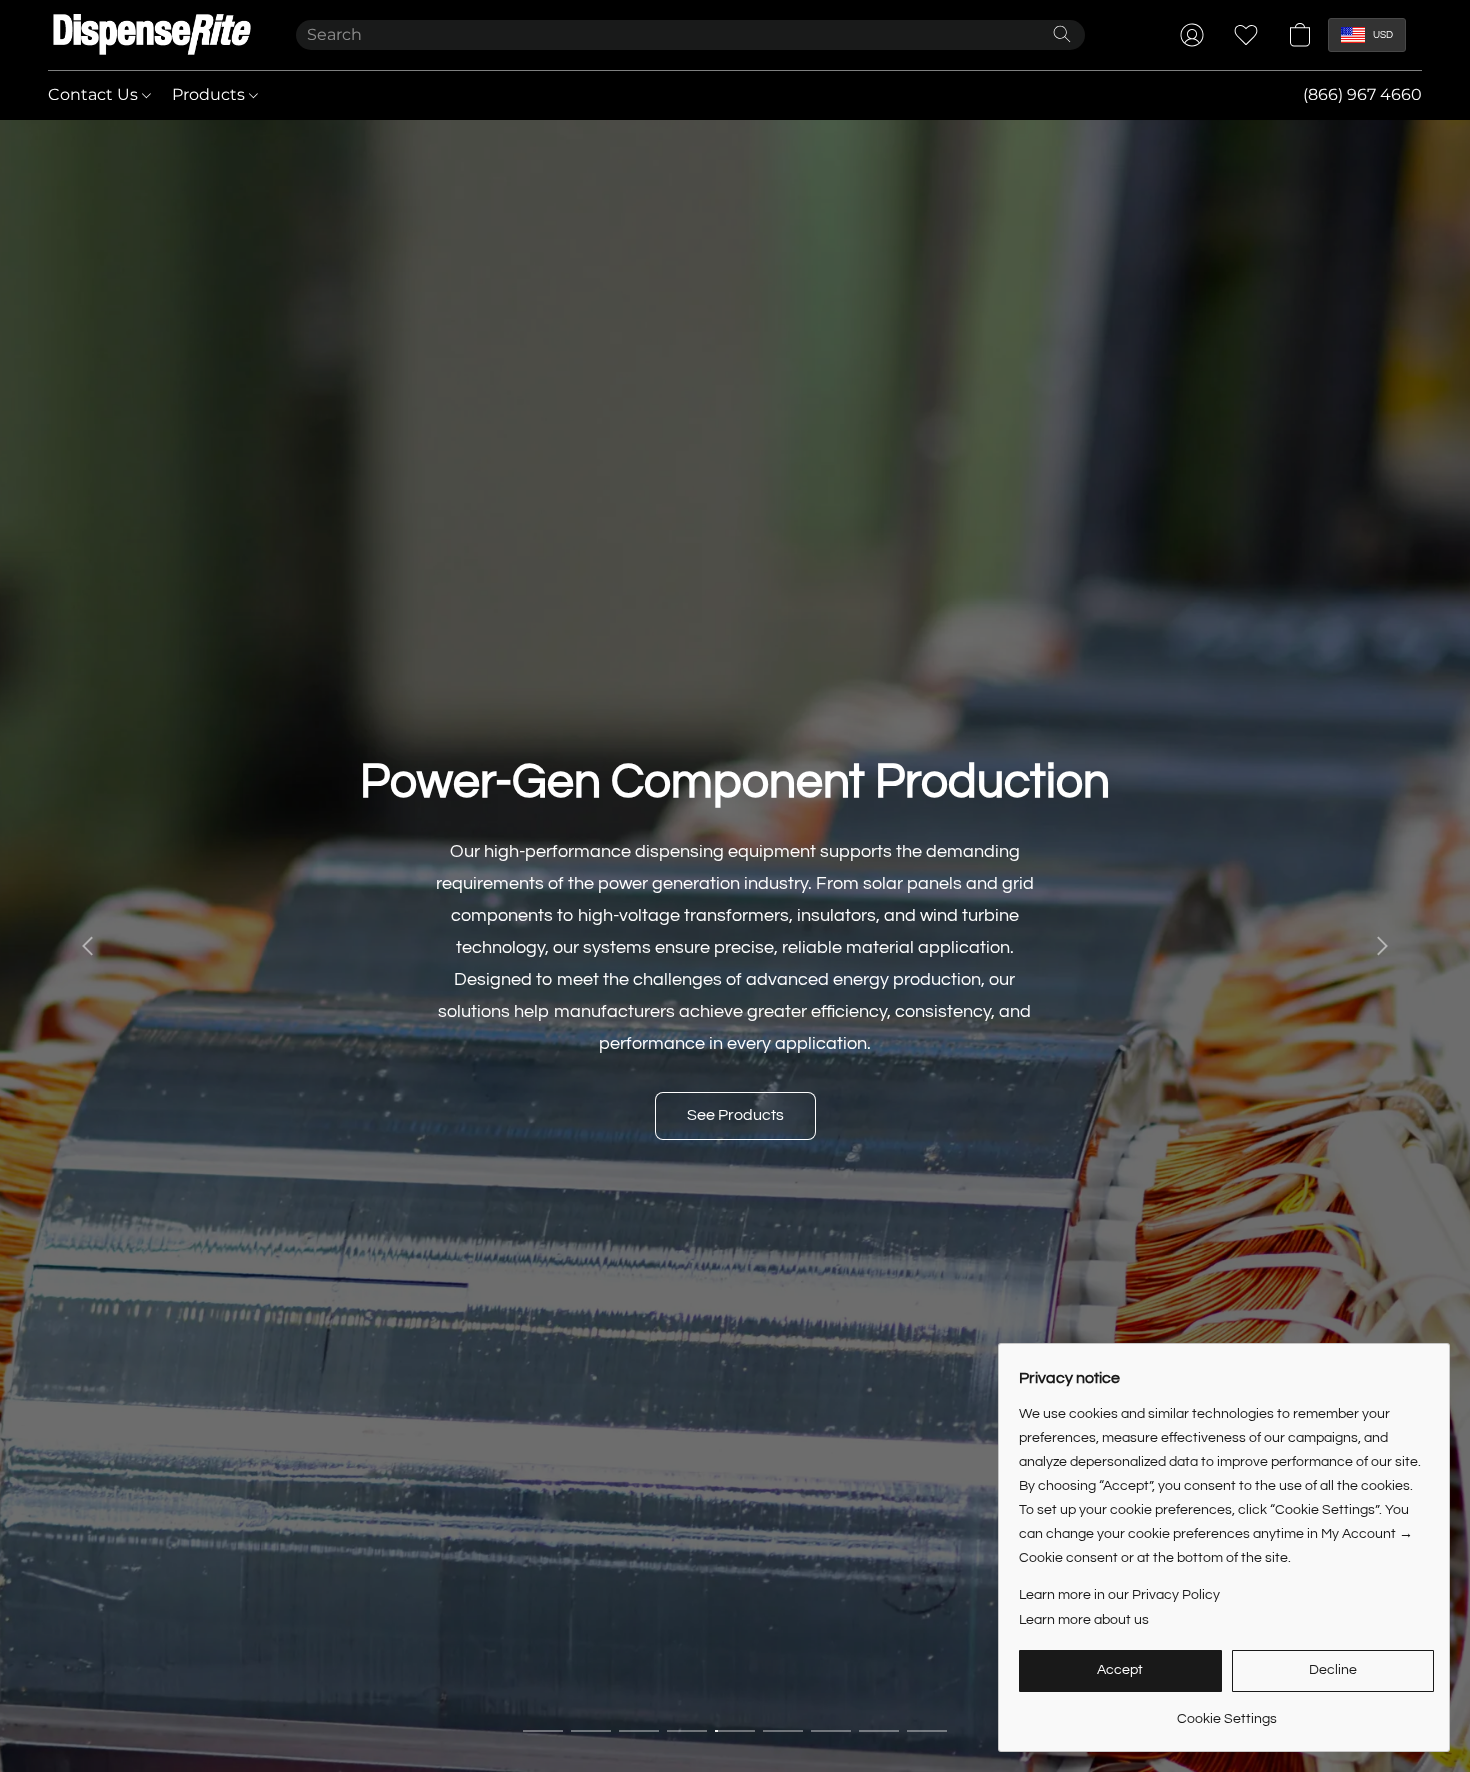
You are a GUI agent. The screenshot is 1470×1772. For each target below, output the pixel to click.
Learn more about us (1084, 1620)
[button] (152, 35)
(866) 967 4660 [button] (1362, 94)
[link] (1226, 1711)
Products (210, 94)
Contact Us (95, 94)
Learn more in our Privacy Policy (1119, 1595)
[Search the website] (1062, 34)
